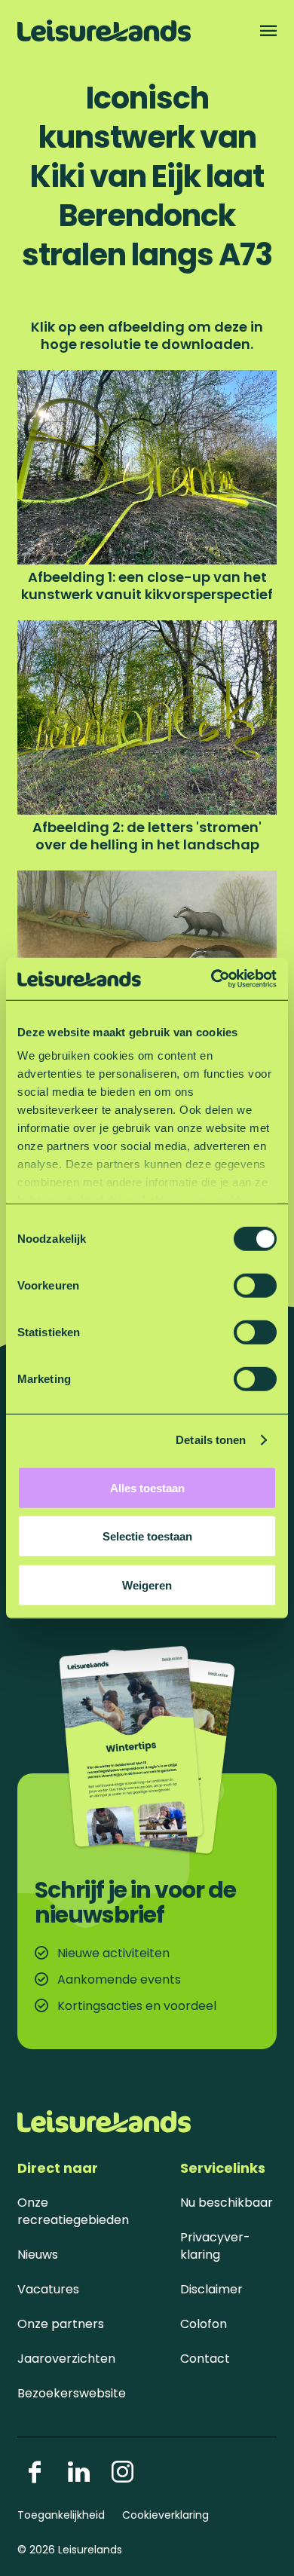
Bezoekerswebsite (72, 2393)
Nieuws (38, 2255)
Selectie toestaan (147, 1536)
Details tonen (211, 1440)
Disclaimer (211, 2289)
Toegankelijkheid (61, 2515)
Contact (205, 2359)
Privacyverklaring (215, 2246)
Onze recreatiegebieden (73, 2211)
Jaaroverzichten (66, 2359)
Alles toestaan (147, 1487)
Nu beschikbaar (227, 2203)
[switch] (255, 1285)
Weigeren (147, 1585)
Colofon (204, 2324)
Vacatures (48, 2289)
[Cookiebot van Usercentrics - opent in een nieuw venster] (211, 979)
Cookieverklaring (165, 2515)
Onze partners (61, 2324)
